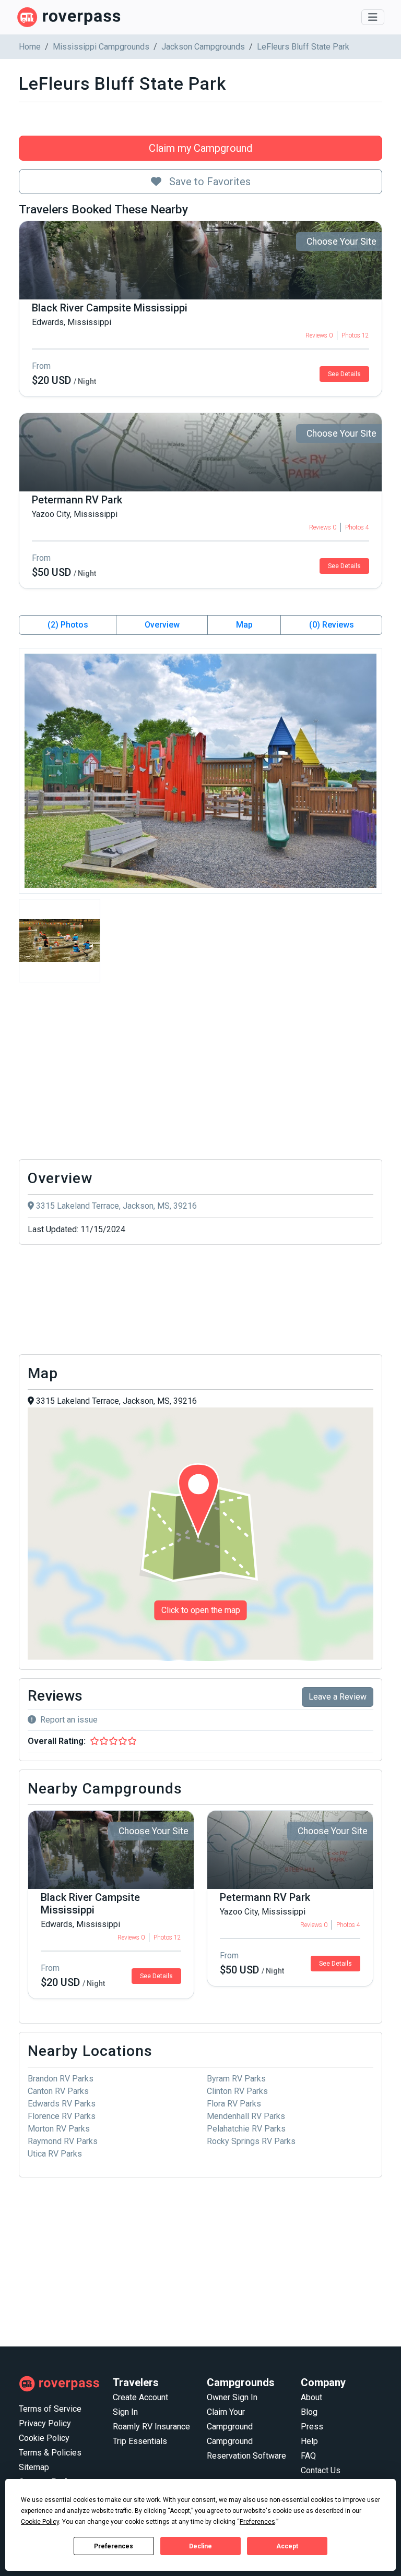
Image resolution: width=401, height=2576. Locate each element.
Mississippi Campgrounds (101, 47)
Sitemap (34, 2467)
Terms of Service (50, 2409)
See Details (344, 374)
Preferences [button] (257, 2522)
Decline (200, 2546)
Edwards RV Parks (62, 2104)
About (311, 2397)
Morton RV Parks (59, 2129)
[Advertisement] (200, 1074)
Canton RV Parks (58, 2091)
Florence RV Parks (62, 2116)
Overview (162, 625)
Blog (309, 2412)
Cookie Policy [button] (40, 2522)
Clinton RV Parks (237, 2091)
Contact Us (321, 2470)
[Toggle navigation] (373, 17)
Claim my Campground (200, 148)
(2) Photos (68, 625)
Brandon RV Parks (61, 2079)
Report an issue (69, 1720)
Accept (287, 2546)
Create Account (140, 2397)
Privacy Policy (45, 2423)
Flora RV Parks (234, 2104)
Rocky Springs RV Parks (251, 2141)
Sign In (125, 2412)
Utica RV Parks (55, 2154)
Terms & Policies (50, 2453)
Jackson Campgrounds (203, 47)
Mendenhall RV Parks (246, 2116)
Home (30, 47)
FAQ (308, 2456)
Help (309, 2441)
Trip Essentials (140, 2441)
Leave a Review (338, 1697)
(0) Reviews (332, 625)
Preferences (114, 2546)
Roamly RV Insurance (151, 2427)
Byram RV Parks (236, 2079)
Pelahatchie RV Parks (246, 2129)
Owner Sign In (232, 2397)
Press (312, 2427)
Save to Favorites (209, 182)
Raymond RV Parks (63, 2141)
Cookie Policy (44, 2438)
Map (244, 625)
